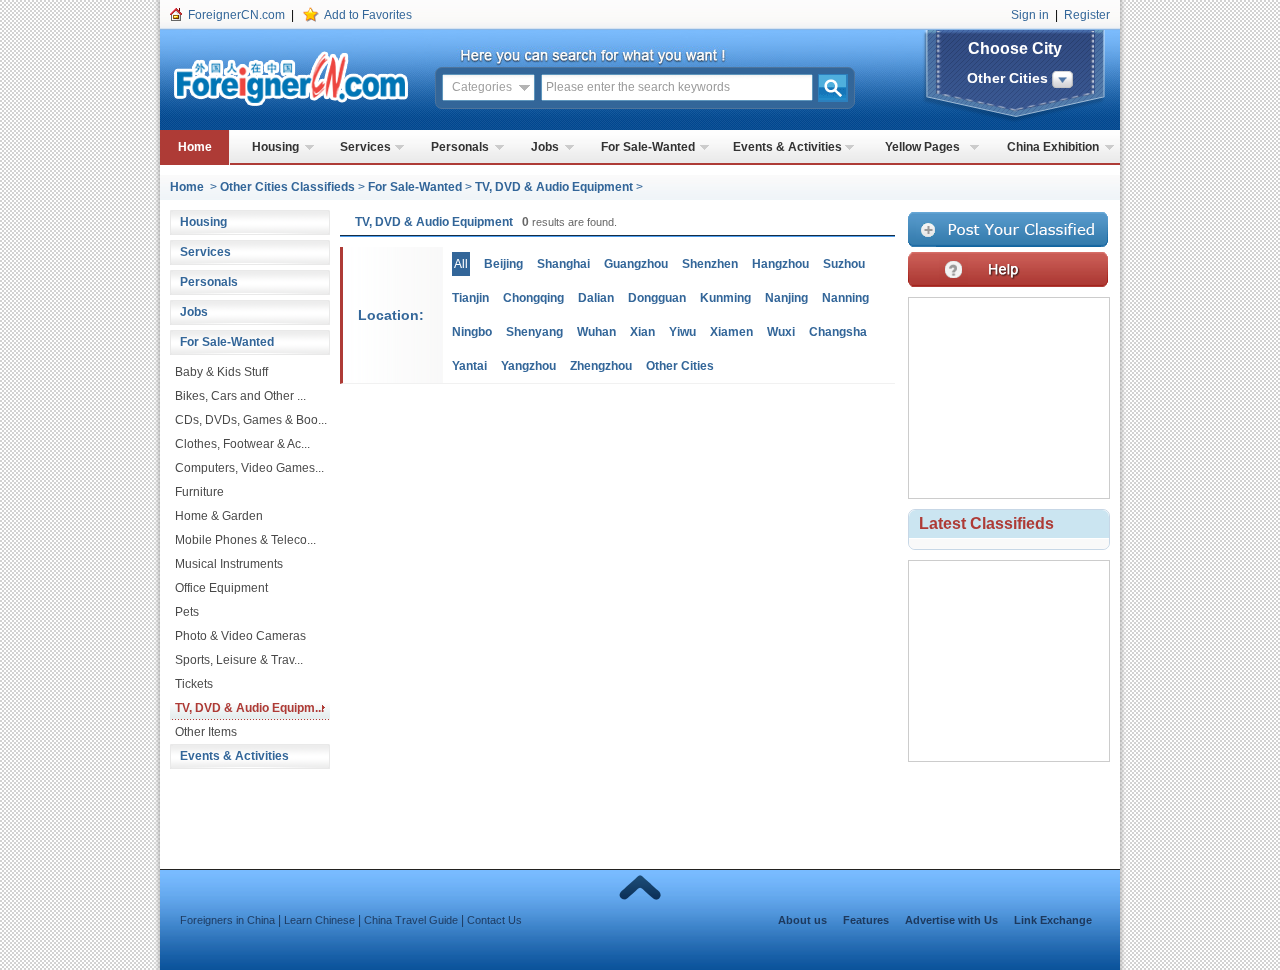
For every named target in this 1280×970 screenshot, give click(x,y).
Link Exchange (1053, 920)
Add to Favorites (368, 15)
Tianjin (470, 298)
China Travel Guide (411, 920)
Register (1087, 15)
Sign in (1030, 15)
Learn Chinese (319, 920)
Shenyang (534, 332)
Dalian (596, 298)
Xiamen (731, 332)
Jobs (545, 147)
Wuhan (596, 332)
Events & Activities (787, 147)
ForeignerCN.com (236, 15)
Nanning (845, 298)
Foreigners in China (227, 920)
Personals (460, 147)
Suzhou (844, 264)
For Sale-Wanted (648, 147)
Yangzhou (528, 366)
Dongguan (657, 298)
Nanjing (786, 298)
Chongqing (533, 298)
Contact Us (494, 920)
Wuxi (781, 332)
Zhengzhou (601, 366)
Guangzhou (636, 264)
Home (195, 147)
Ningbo (472, 332)
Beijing (503, 264)
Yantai (469, 366)
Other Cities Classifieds (287, 187)
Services (365, 147)
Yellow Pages (922, 147)
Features (866, 920)
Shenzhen (710, 264)
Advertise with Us (951, 920)
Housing (275, 147)
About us (802, 920)
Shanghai (563, 264)
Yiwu (682, 332)
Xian (642, 332)
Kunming (725, 298)
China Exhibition (1053, 147)
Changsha (838, 332)
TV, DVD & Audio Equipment (554, 187)
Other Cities (680, 366)
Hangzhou (780, 264)
